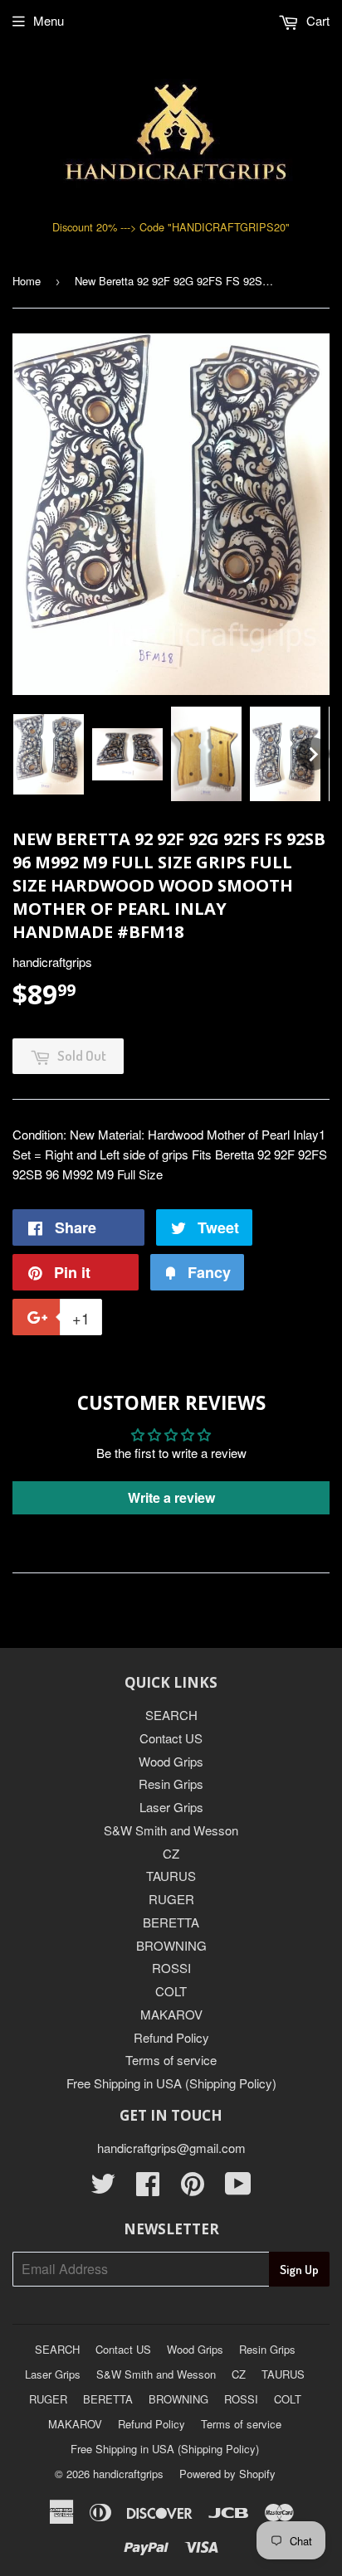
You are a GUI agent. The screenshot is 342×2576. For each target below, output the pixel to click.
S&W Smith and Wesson (171, 1830)
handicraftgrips (128, 2474)
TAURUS (171, 1876)
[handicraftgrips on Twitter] (103, 2188)
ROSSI (171, 1968)
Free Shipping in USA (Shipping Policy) (171, 2083)
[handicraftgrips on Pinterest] (193, 2188)
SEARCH (171, 1715)
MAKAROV (171, 2014)
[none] (49, 754)
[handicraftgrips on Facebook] (148, 2188)
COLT (171, 1991)
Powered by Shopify (227, 2474)
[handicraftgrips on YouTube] (238, 2188)
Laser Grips (171, 1807)
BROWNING (171, 1945)
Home (27, 281)
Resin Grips (171, 1784)
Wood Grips (171, 1761)
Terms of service (171, 2060)
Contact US (171, 1738)
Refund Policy (171, 2037)
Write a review (171, 1497)
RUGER (171, 1899)
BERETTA (171, 1922)
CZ (171, 1853)
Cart (316, 20)
